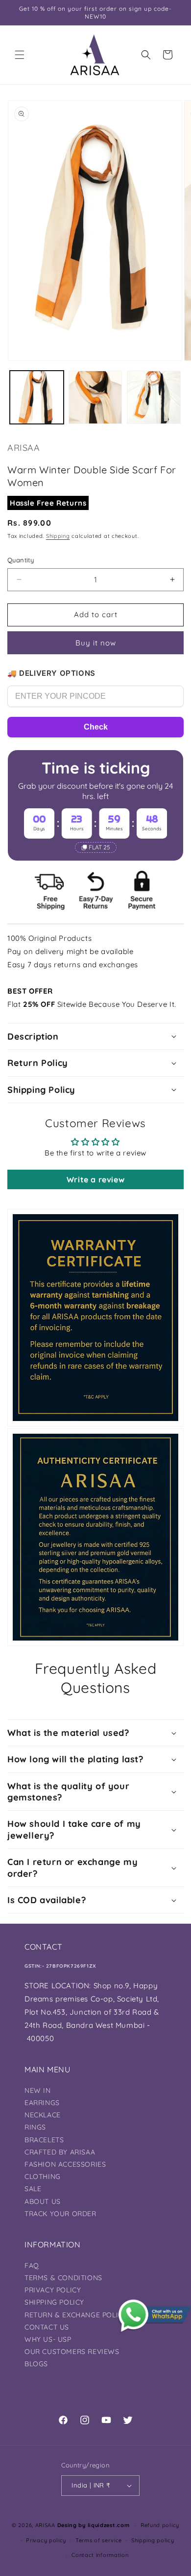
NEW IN (38, 2090)
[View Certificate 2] (95, 1537)
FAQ (32, 2265)
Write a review (95, 1179)
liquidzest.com (109, 2525)
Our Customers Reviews (72, 2352)
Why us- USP (48, 2339)
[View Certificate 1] (95, 1318)
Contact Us (47, 2327)
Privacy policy (46, 2540)
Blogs (36, 2364)
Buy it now (96, 643)
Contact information (100, 2555)
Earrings (42, 2103)
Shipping (58, 536)
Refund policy (160, 2525)
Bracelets (44, 2140)
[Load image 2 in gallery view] (95, 398)
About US (43, 2201)
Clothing (43, 2176)
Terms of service (99, 2540)
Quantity (21, 560)
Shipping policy (153, 2540)
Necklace (43, 2115)
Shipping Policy (54, 2302)
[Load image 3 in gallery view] (154, 398)
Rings (35, 2127)
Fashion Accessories (65, 2164)
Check (96, 727)
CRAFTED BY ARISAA (60, 2152)
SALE (33, 2189)
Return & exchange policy (76, 2315)
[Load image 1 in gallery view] (37, 398)
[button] (20, 55)
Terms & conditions (63, 2278)
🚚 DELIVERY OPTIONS (51, 673)
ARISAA (45, 2525)
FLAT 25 (99, 847)
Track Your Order (60, 2214)
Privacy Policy (53, 2290)
